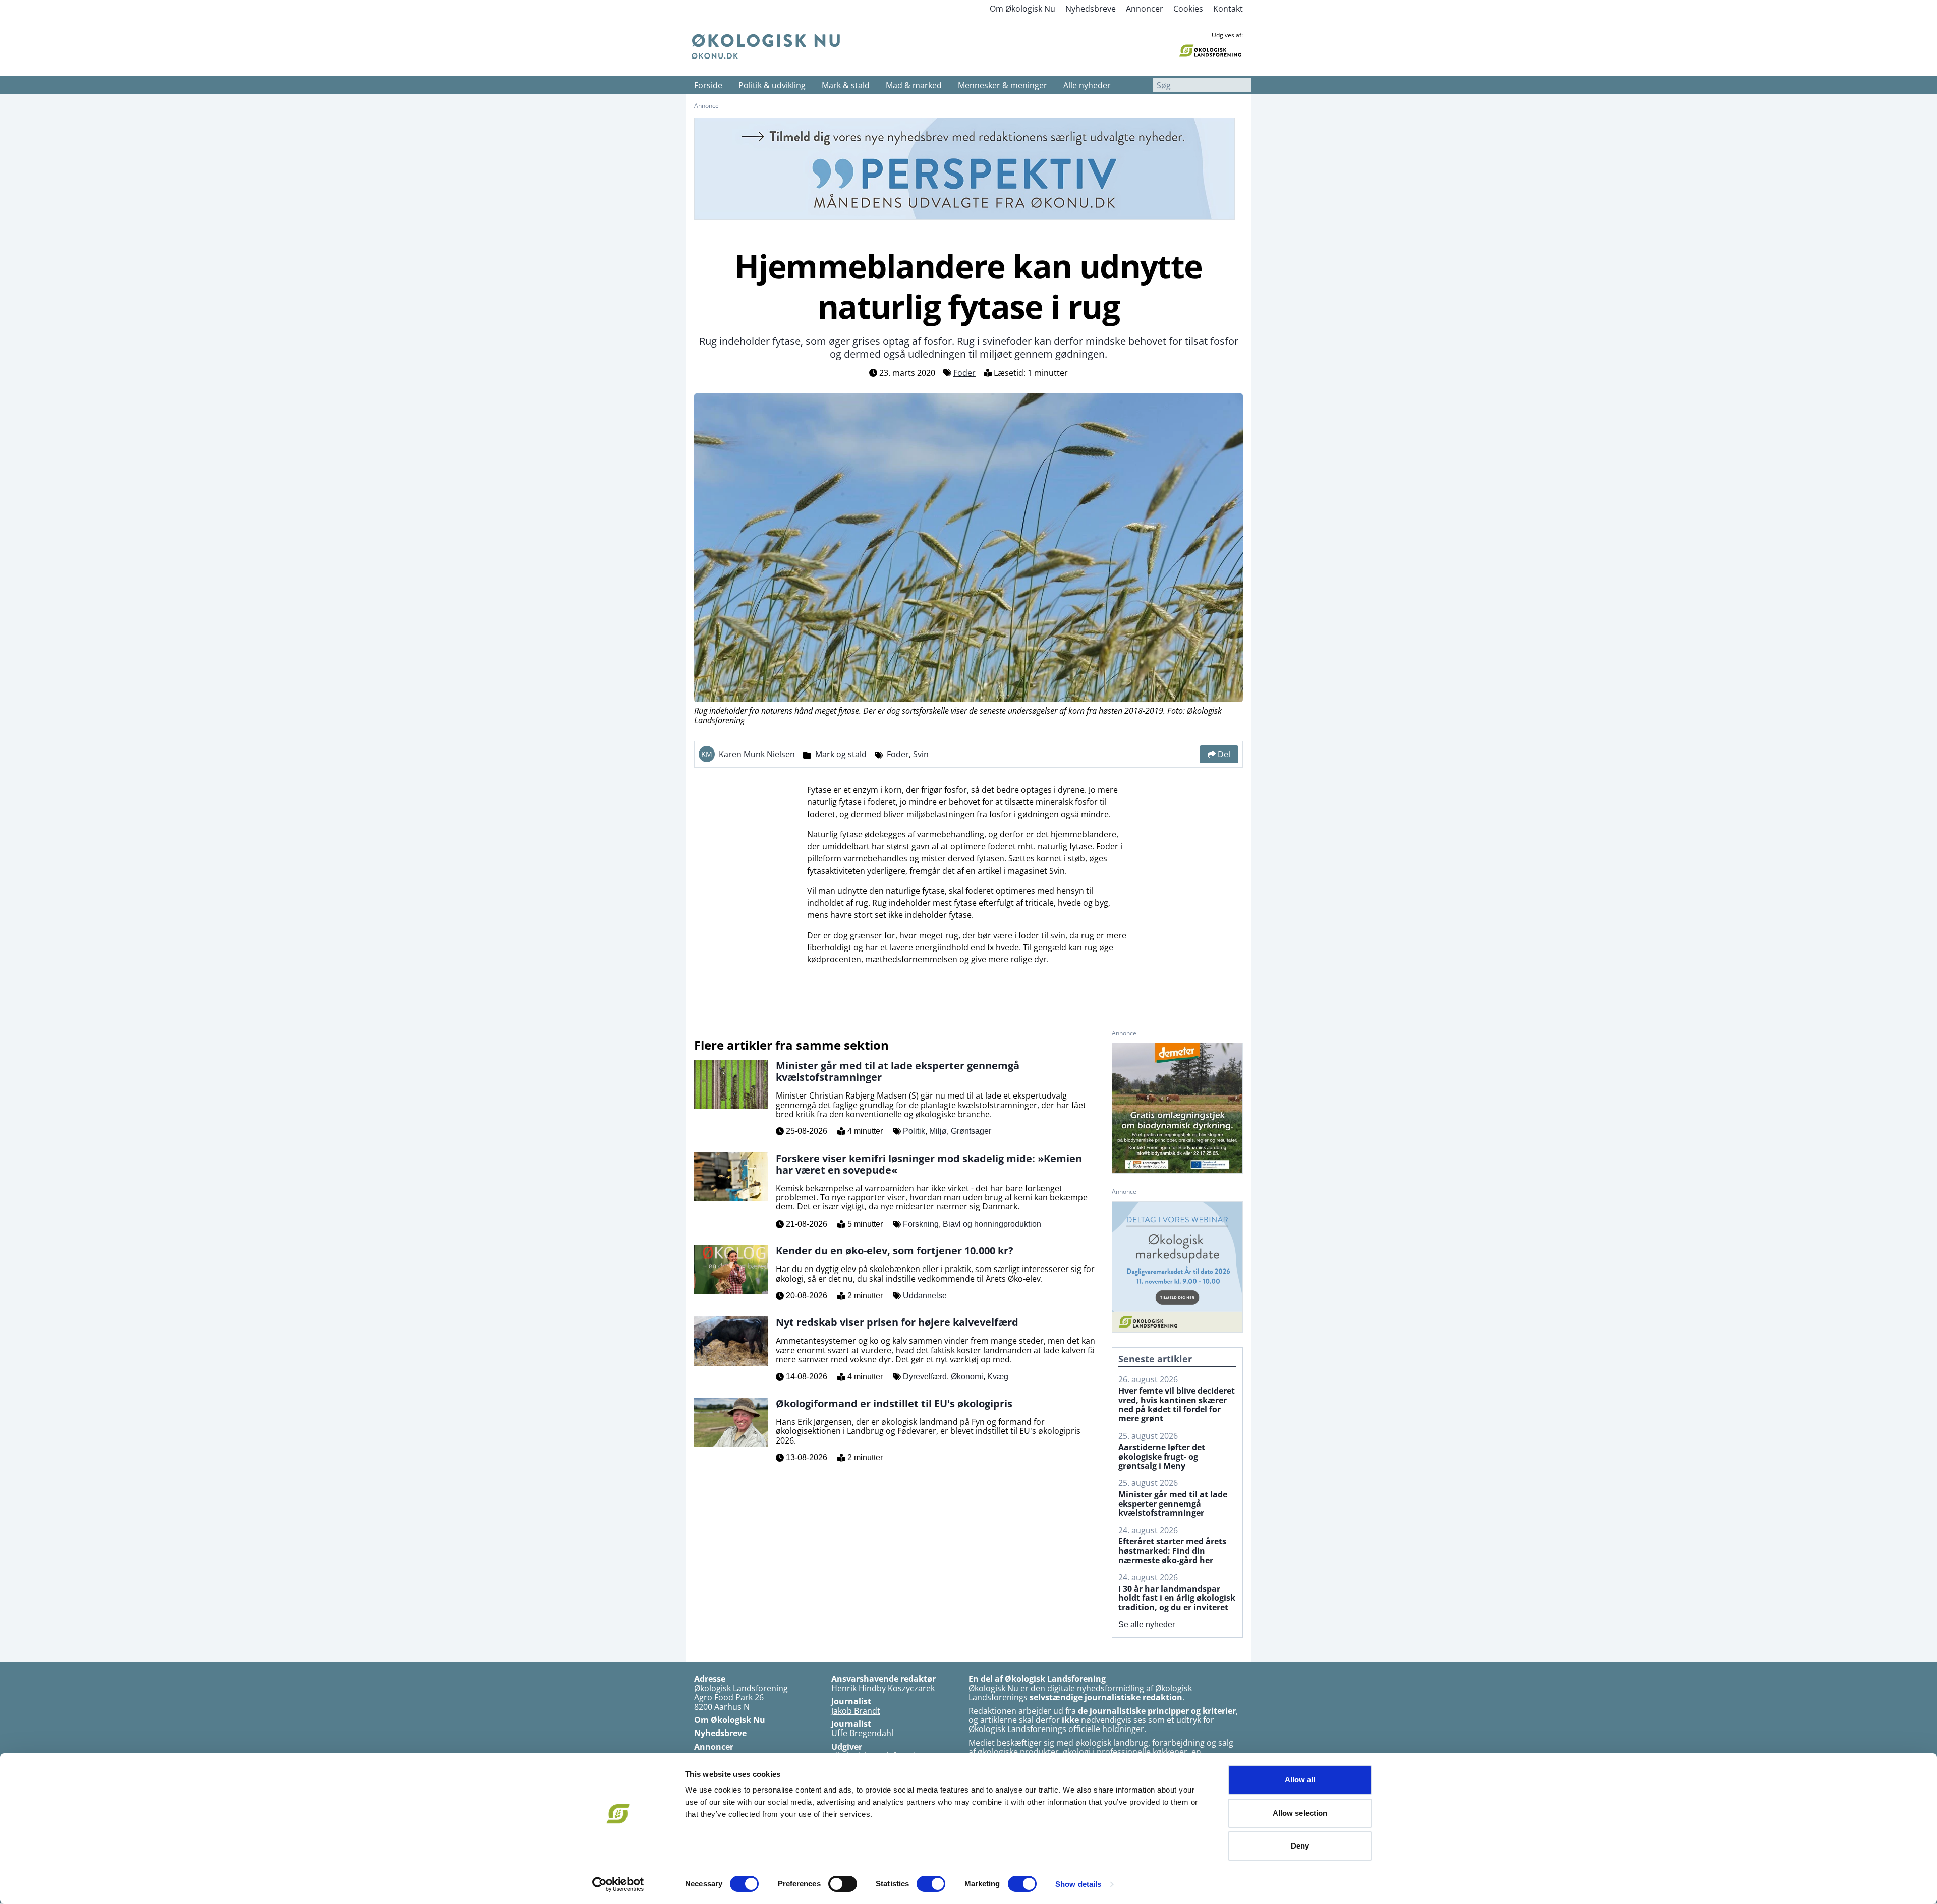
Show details (1078, 1884)
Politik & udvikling (772, 85)
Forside (708, 85)
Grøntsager (971, 1131)
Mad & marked (914, 85)
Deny (1300, 1846)
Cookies (1188, 9)
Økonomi (967, 1377)
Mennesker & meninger (1003, 85)
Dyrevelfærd (925, 1377)
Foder (964, 373)
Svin (921, 754)
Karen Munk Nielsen (757, 754)
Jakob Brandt (856, 1711)
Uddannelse (925, 1295)
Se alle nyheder (1147, 1624)
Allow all (1300, 1780)
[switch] (843, 1884)
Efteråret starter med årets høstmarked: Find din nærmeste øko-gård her (1172, 1551)
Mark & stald (846, 85)
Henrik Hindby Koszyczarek (883, 1688)
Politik (914, 1131)
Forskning (921, 1224)
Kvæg (998, 1377)
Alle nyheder (1087, 85)
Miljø (938, 1131)
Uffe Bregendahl (862, 1733)
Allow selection (1300, 1813)
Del (1224, 754)
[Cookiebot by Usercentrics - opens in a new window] (618, 1884)
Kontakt (1228, 9)
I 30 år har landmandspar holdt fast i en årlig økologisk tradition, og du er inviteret (1177, 1598)
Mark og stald (841, 754)
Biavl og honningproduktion (992, 1224)
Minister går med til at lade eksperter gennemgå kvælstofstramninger (1173, 1504)
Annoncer (1145, 9)
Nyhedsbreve (1091, 9)
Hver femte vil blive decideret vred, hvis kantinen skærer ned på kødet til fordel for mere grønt (1177, 1405)
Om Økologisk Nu (1022, 9)
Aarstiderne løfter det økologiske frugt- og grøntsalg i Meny (1162, 1456)
